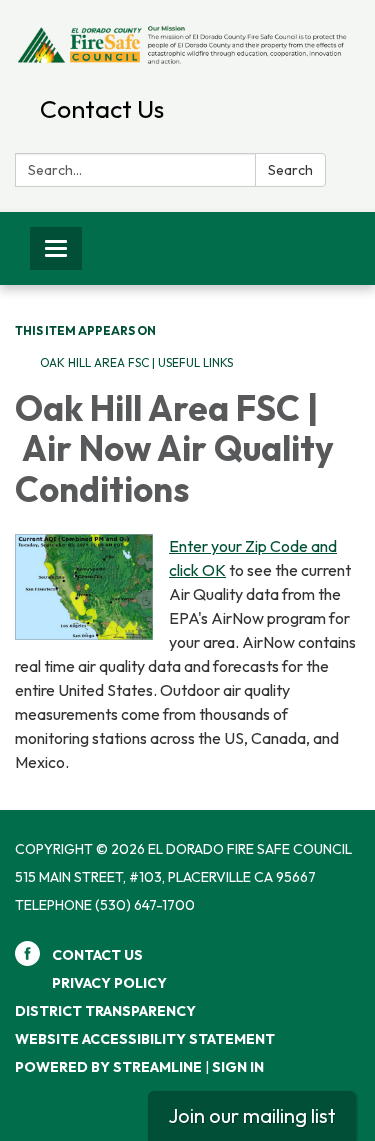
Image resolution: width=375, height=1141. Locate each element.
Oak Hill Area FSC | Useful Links (136, 362)
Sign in (238, 1067)
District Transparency (105, 1011)
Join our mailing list (252, 1115)
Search (290, 170)
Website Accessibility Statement (145, 1039)
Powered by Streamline (108, 1067)
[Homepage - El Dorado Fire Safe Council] (187, 43)
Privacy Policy (109, 983)
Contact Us (102, 109)
